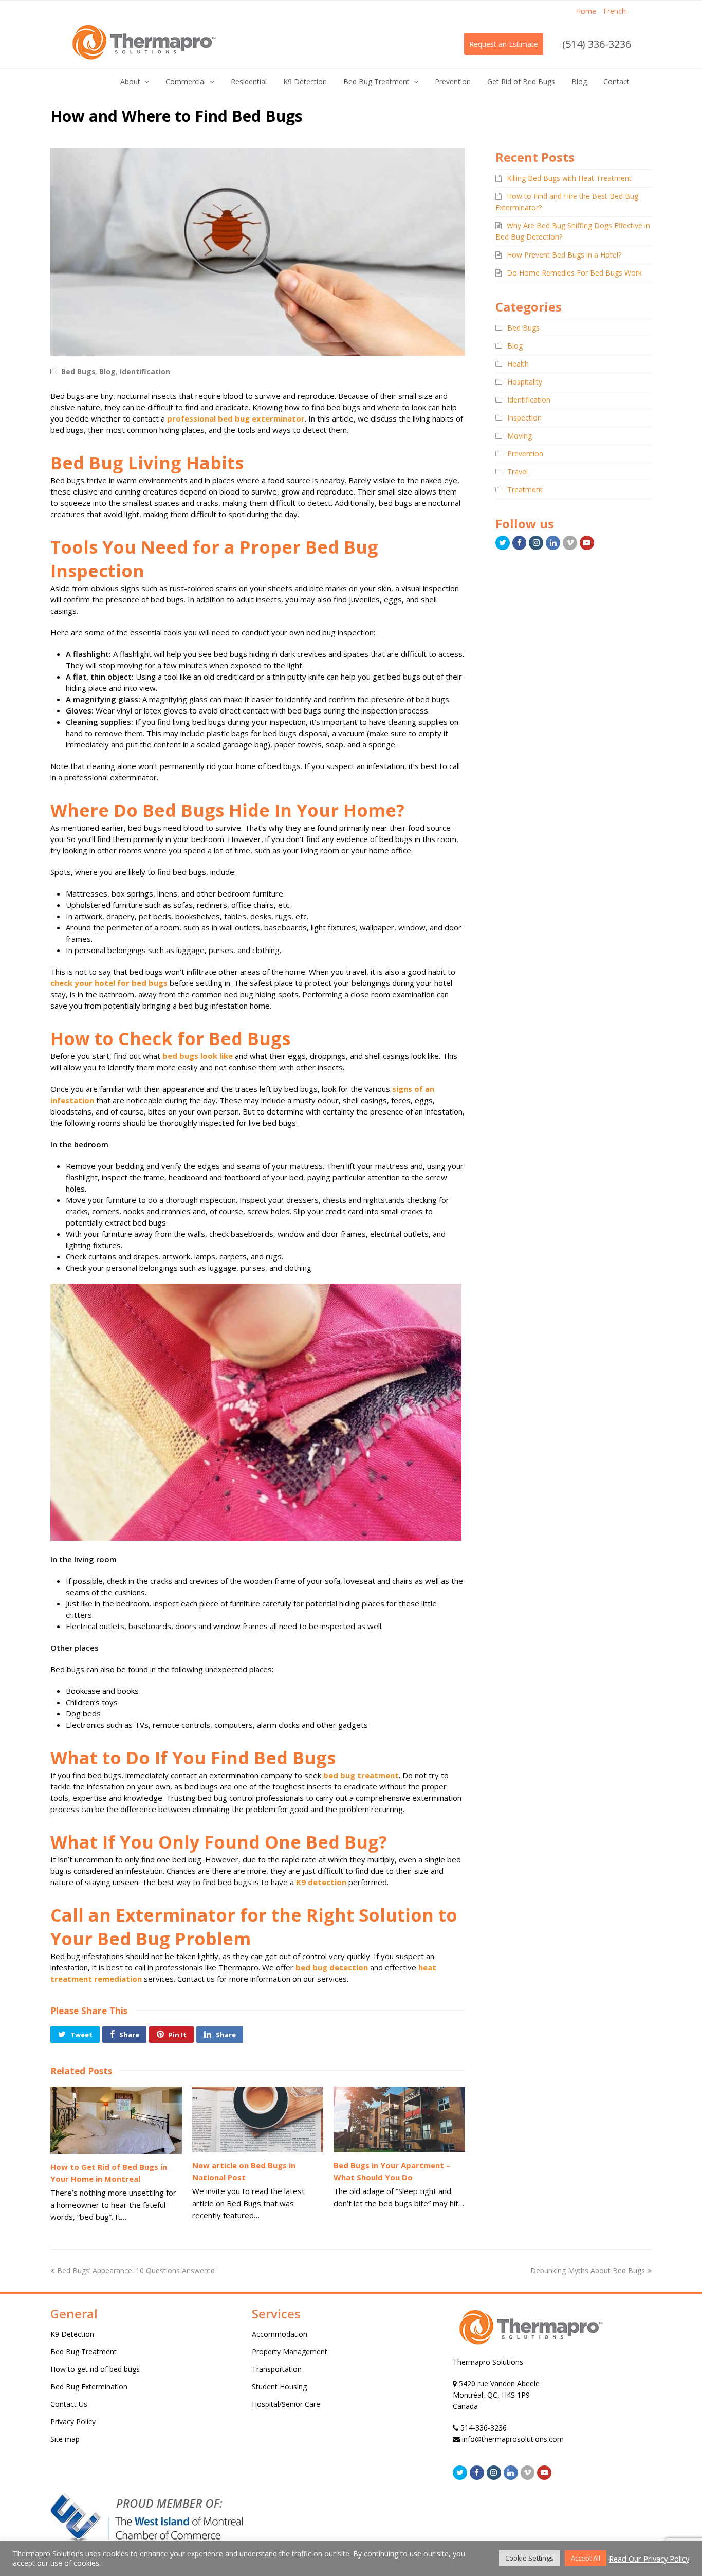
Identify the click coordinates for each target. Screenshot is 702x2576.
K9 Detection (72, 2334)
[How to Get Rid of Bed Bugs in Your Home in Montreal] (116, 2120)
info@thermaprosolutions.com (513, 2439)
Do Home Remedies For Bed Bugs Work (574, 273)
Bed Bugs (78, 371)
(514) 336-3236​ (597, 44)
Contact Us (69, 2404)
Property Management (290, 2352)
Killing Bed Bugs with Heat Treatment (569, 178)
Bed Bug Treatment (84, 2352)
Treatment (525, 490)
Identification (145, 371)
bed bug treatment (361, 1775)
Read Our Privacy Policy (649, 2559)
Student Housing (279, 2387)
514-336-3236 (484, 2428)
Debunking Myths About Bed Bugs (588, 2270)
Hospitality (525, 382)
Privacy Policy (73, 2422)
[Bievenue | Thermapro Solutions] (530, 2351)
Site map (65, 2439)
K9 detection (321, 1882)
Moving (520, 436)
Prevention (525, 454)
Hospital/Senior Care (286, 2404)
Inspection (524, 418)
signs (402, 1089)
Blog (107, 371)
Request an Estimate (504, 44)
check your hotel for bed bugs (109, 983)
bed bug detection (332, 1967)
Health (518, 364)
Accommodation (280, 2334)
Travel (518, 472)
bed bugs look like (198, 1056)
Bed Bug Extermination (89, 2387)
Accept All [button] (586, 2558)
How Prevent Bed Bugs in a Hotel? (564, 255)
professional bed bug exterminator (236, 418)
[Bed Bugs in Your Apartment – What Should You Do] (399, 2120)
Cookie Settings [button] (529, 2558)
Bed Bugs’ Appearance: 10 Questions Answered (136, 2270)
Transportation (277, 2369)
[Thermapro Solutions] (143, 43)
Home (586, 11)
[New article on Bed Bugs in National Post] (258, 2120)
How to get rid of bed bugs (95, 2369)
